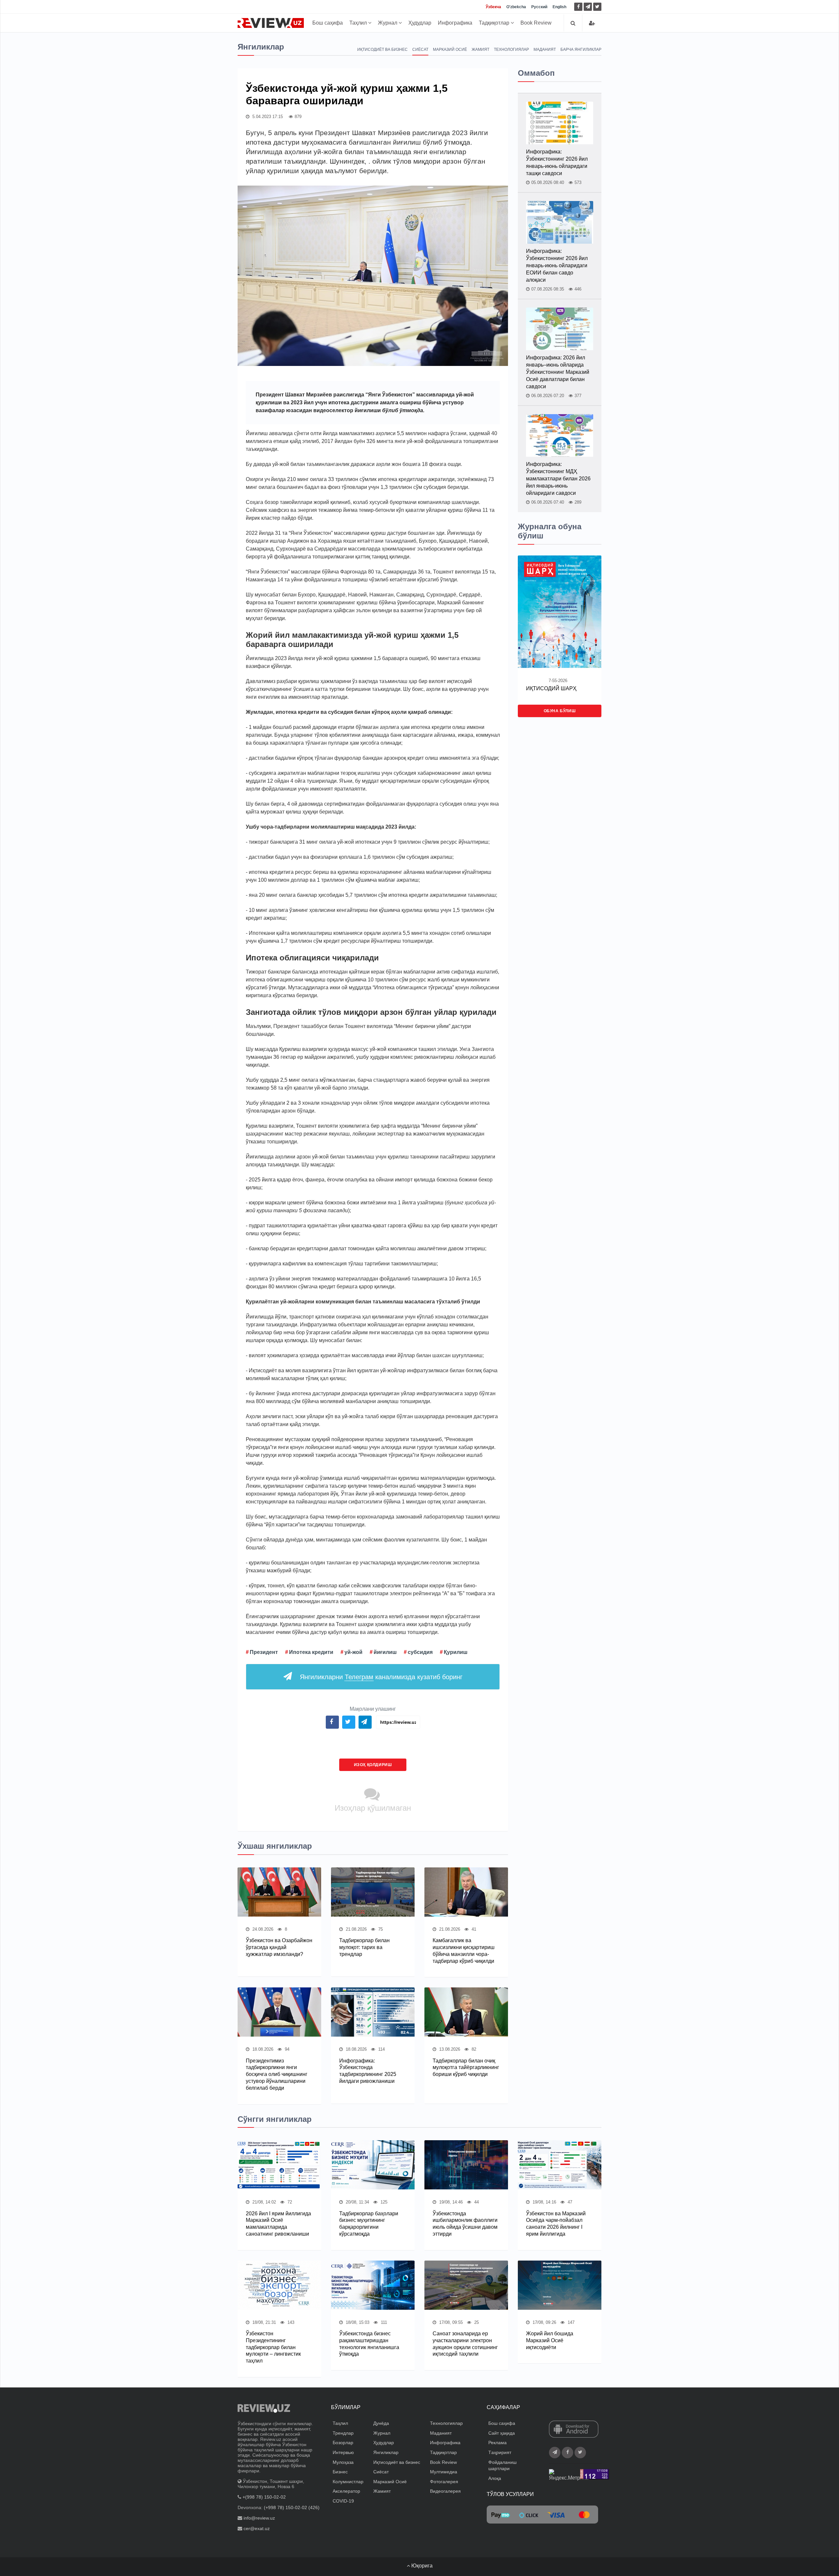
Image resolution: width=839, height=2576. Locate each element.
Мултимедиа (444, 2472)
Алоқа (495, 2478)
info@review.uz (259, 2518)
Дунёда (381, 2423)
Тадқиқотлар (495, 23)
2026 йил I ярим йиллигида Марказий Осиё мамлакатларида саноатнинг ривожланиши (278, 2224)
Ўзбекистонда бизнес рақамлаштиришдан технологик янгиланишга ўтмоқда (369, 2344)
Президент (264, 1652)
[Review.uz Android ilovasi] (574, 2430)
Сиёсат (420, 50)
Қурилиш (456, 1652)
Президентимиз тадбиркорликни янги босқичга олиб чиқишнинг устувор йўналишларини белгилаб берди (277, 2074)
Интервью (343, 2452)
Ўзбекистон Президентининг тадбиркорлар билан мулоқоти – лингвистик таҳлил (273, 2347)
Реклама (498, 2443)
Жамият (480, 50)
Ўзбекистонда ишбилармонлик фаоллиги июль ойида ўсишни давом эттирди (465, 2224)
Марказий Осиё (450, 50)
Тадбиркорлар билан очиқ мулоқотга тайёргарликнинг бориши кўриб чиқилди (466, 2068)
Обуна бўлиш (560, 711)
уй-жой (353, 1652)
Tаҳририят (500, 2452)
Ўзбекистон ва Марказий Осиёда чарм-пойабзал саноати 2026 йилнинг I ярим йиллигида (556, 2224)
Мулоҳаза (343, 2462)
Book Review (536, 23)
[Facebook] (578, 7)
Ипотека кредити (311, 1652)
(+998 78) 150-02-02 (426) (292, 2507)
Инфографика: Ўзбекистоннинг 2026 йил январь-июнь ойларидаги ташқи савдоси (557, 162)
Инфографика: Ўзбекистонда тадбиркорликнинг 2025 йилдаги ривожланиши (368, 2071)
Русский (539, 7)
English (559, 7)
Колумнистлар (348, 2482)
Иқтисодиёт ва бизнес (382, 50)
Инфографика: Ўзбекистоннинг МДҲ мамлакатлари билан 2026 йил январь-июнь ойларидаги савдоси (558, 479)
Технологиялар (511, 50)
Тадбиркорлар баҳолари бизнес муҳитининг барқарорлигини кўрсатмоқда (369, 2224)
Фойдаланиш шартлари (502, 2465)
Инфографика (455, 23)
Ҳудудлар (420, 23)
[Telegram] (588, 7)
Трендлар (343, 2433)
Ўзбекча (493, 7)
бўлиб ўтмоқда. (403, 410)
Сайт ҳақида (502, 2433)
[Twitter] (597, 7)
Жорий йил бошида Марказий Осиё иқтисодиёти (550, 2340)
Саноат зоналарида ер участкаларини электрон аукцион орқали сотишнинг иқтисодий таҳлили (465, 2344)
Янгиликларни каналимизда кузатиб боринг (381, 1677)
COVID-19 (343, 2501)
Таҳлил (359, 23)
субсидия (420, 1652)
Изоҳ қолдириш (373, 1765)
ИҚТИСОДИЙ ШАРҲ (551, 688)
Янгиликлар (386, 2452)
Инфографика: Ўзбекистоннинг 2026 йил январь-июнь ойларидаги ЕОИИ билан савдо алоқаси (557, 265)
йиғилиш (385, 1652)
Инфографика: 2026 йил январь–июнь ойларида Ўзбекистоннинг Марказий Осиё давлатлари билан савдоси (558, 372)
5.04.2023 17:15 (267, 117)
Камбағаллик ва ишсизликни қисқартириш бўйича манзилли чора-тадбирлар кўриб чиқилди (464, 1951)
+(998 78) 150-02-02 (264, 2497)
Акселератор (346, 2491)
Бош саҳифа (328, 23)
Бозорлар (343, 2443)
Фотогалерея (444, 2482)
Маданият (545, 50)
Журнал (388, 23)
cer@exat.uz (257, 2528)
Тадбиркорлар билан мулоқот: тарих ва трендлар (364, 1947)
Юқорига (421, 2566)
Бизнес (340, 2472)
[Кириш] (592, 23)
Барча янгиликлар (581, 50)
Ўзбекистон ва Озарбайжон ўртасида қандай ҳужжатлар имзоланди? (279, 1947)
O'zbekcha (516, 7)
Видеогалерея (445, 2491)
